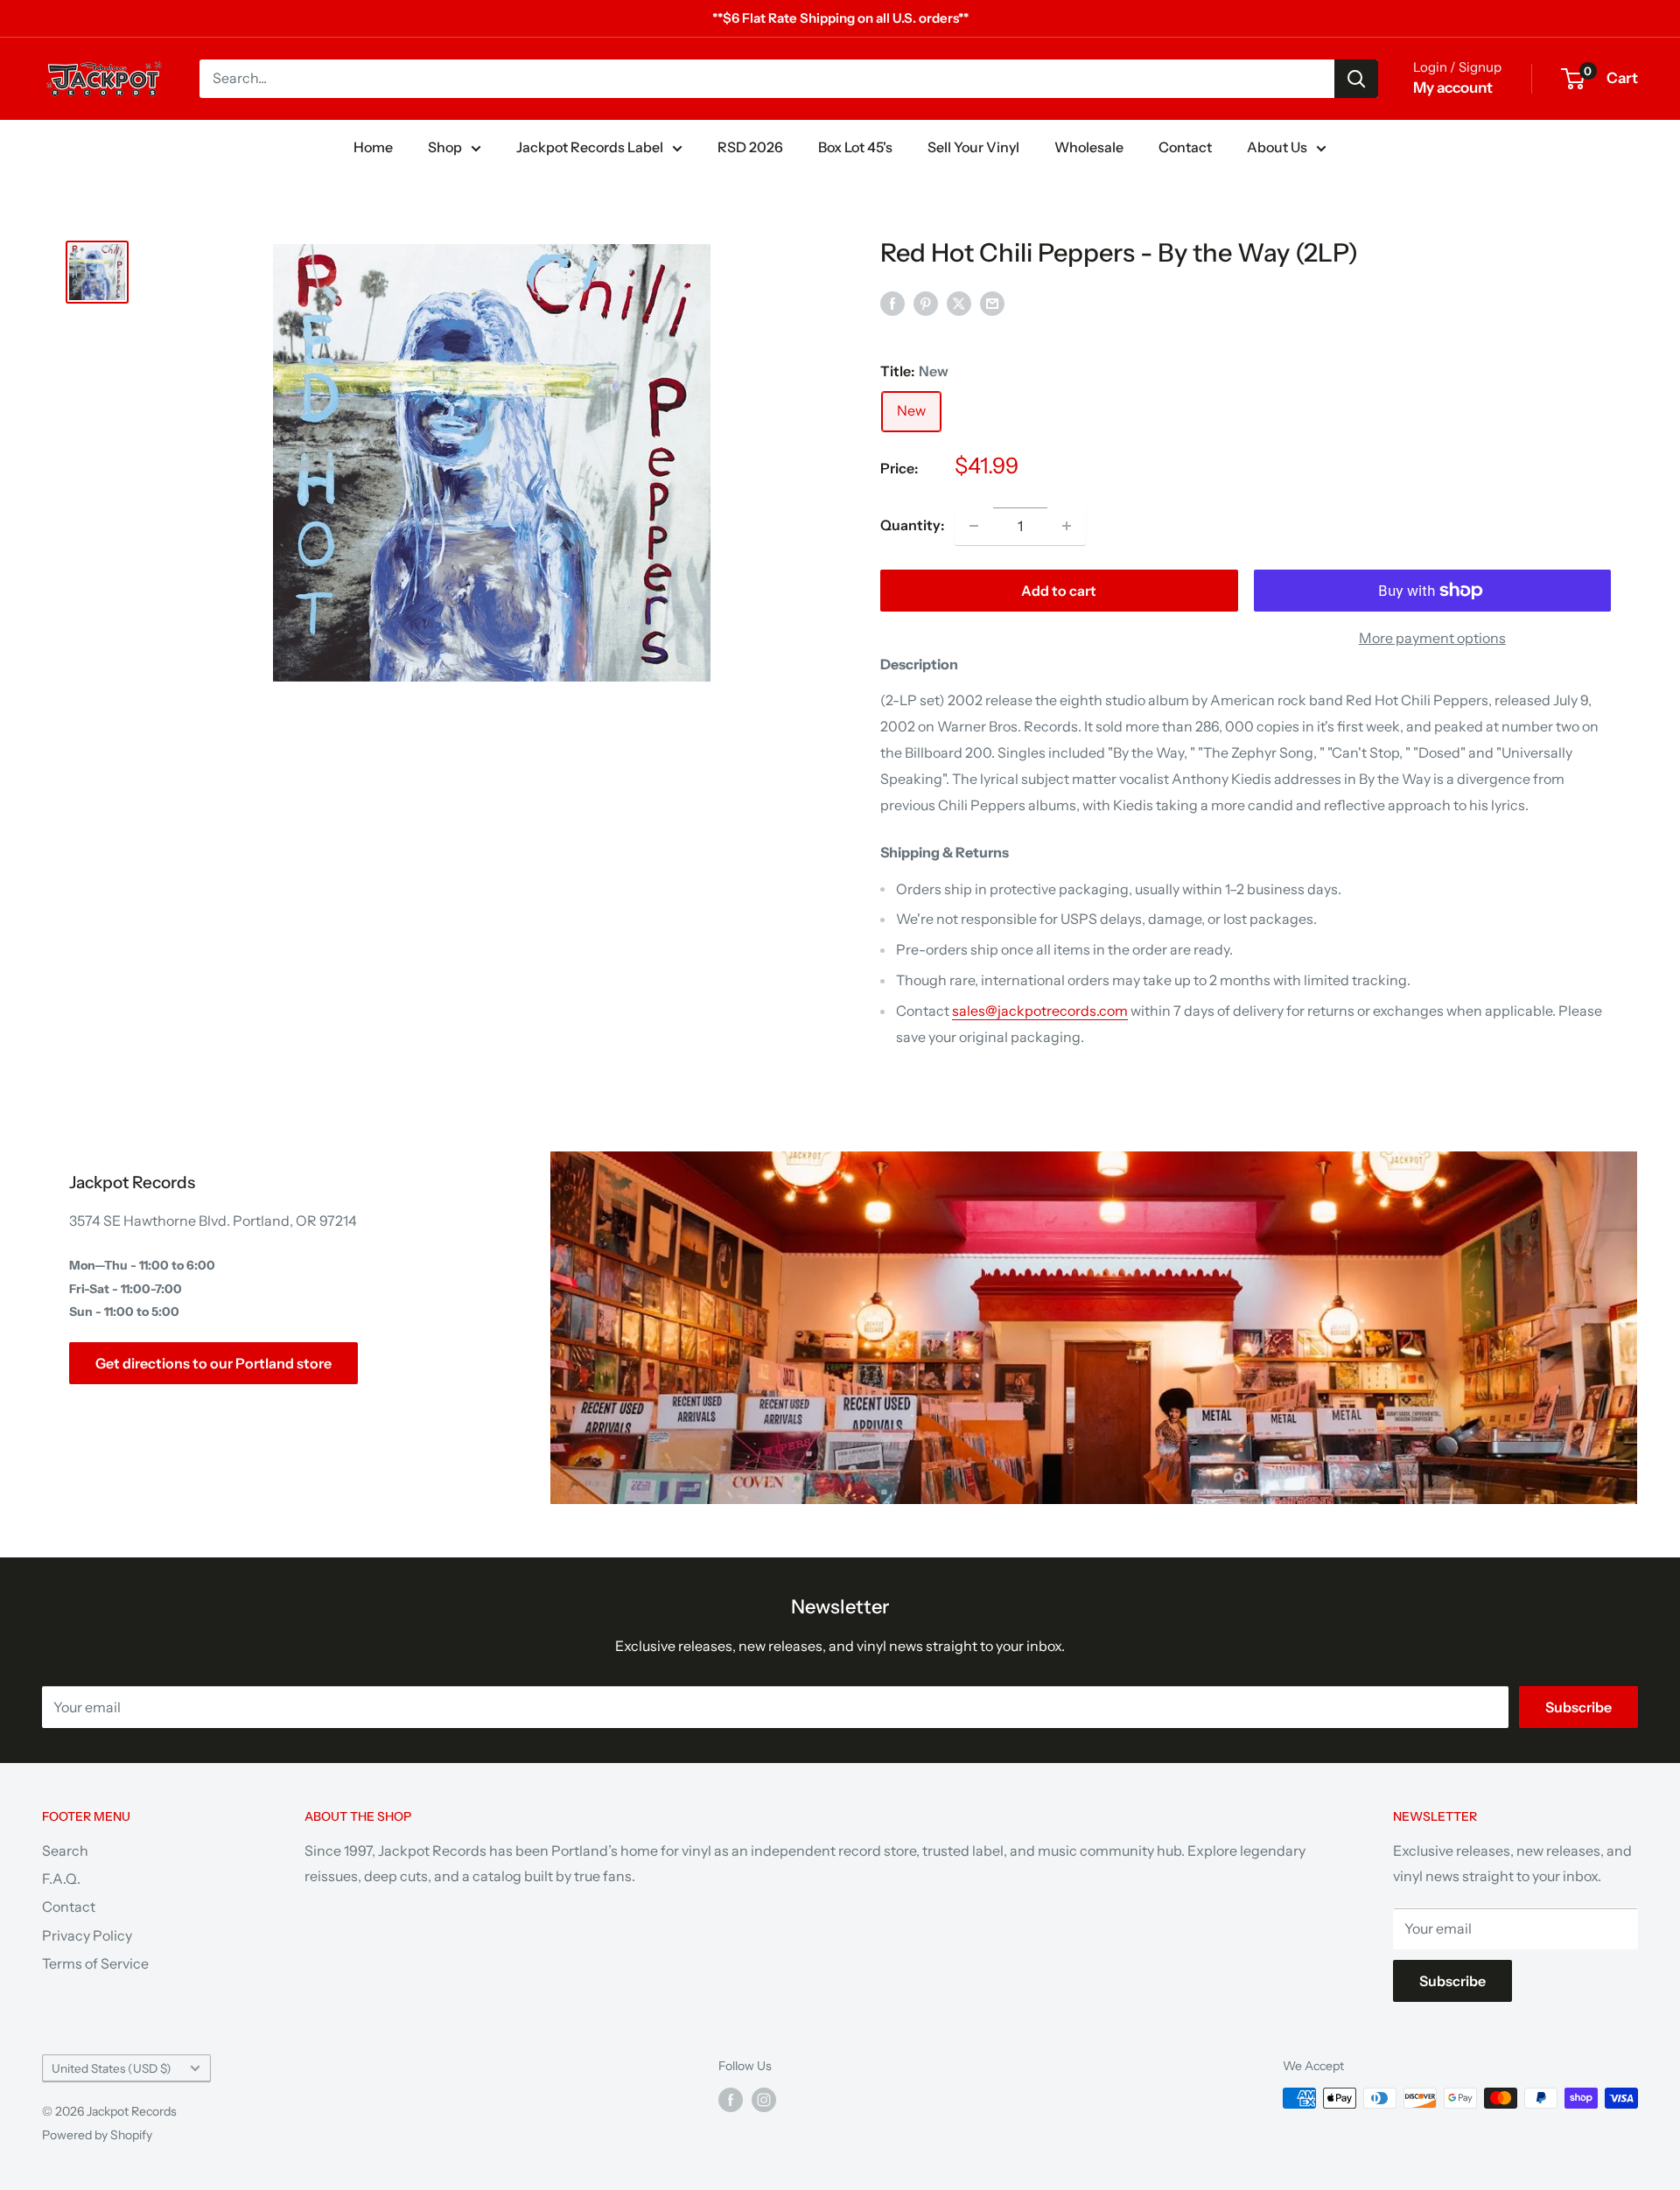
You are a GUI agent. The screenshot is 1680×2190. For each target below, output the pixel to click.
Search (65, 1851)
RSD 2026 (750, 147)
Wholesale (1089, 147)
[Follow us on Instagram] (764, 2100)
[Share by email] (992, 303)
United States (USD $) (112, 2068)
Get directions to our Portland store (213, 1363)
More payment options (1432, 638)
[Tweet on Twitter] (959, 303)
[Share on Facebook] (892, 303)
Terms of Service (95, 1963)
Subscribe (1578, 1707)
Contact (1185, 147)
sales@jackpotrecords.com (1040, 1011)
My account (1453, 87)
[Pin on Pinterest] (926, 303)
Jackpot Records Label (590, 147)
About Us (1277, 147)
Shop (445, 147)
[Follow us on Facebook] (731, 2100)
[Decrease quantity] (974, 526)
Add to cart (1059, 591)
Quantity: (912, 525)
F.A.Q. (61, 1879)
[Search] (1356, 79)
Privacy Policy (87, 1935)
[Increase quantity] (1067, 526)
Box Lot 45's (855, 147)
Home (373, 147)
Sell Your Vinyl (973, 147)
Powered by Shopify (97, 2135)
